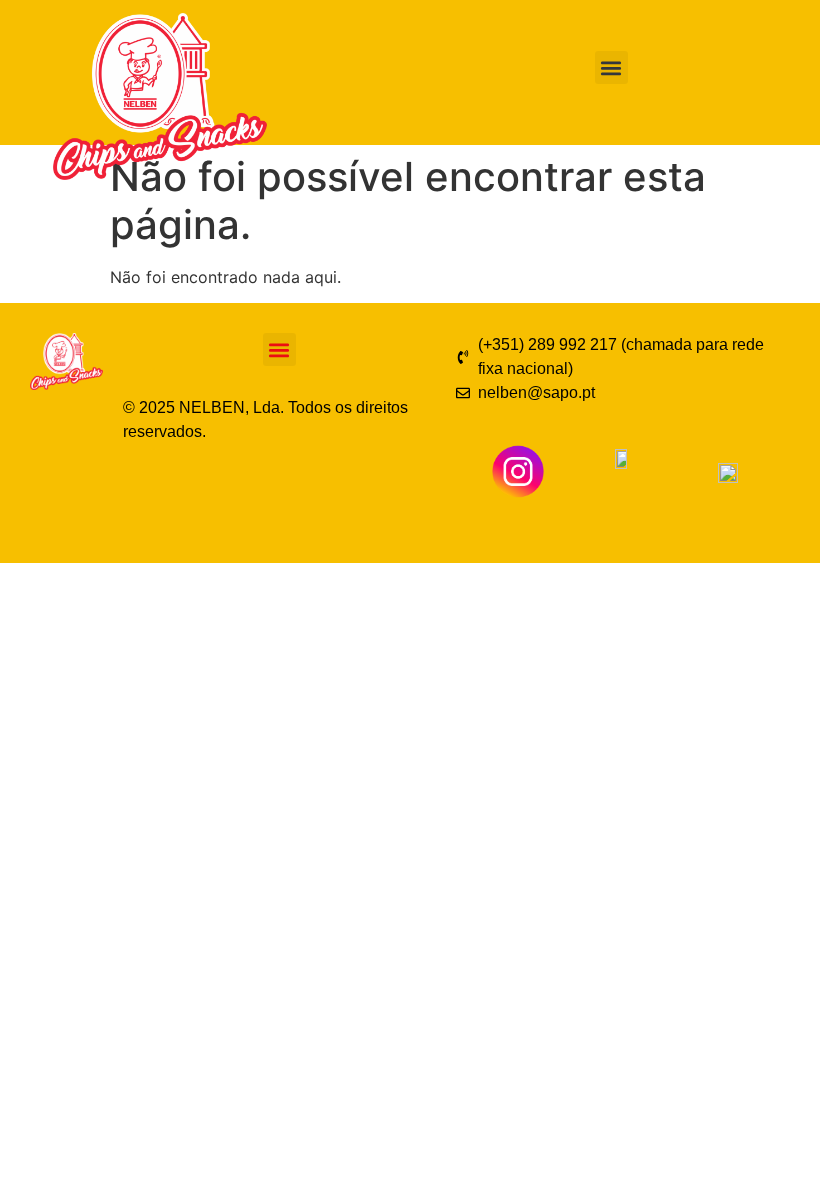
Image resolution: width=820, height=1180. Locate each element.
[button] (611, 67)
